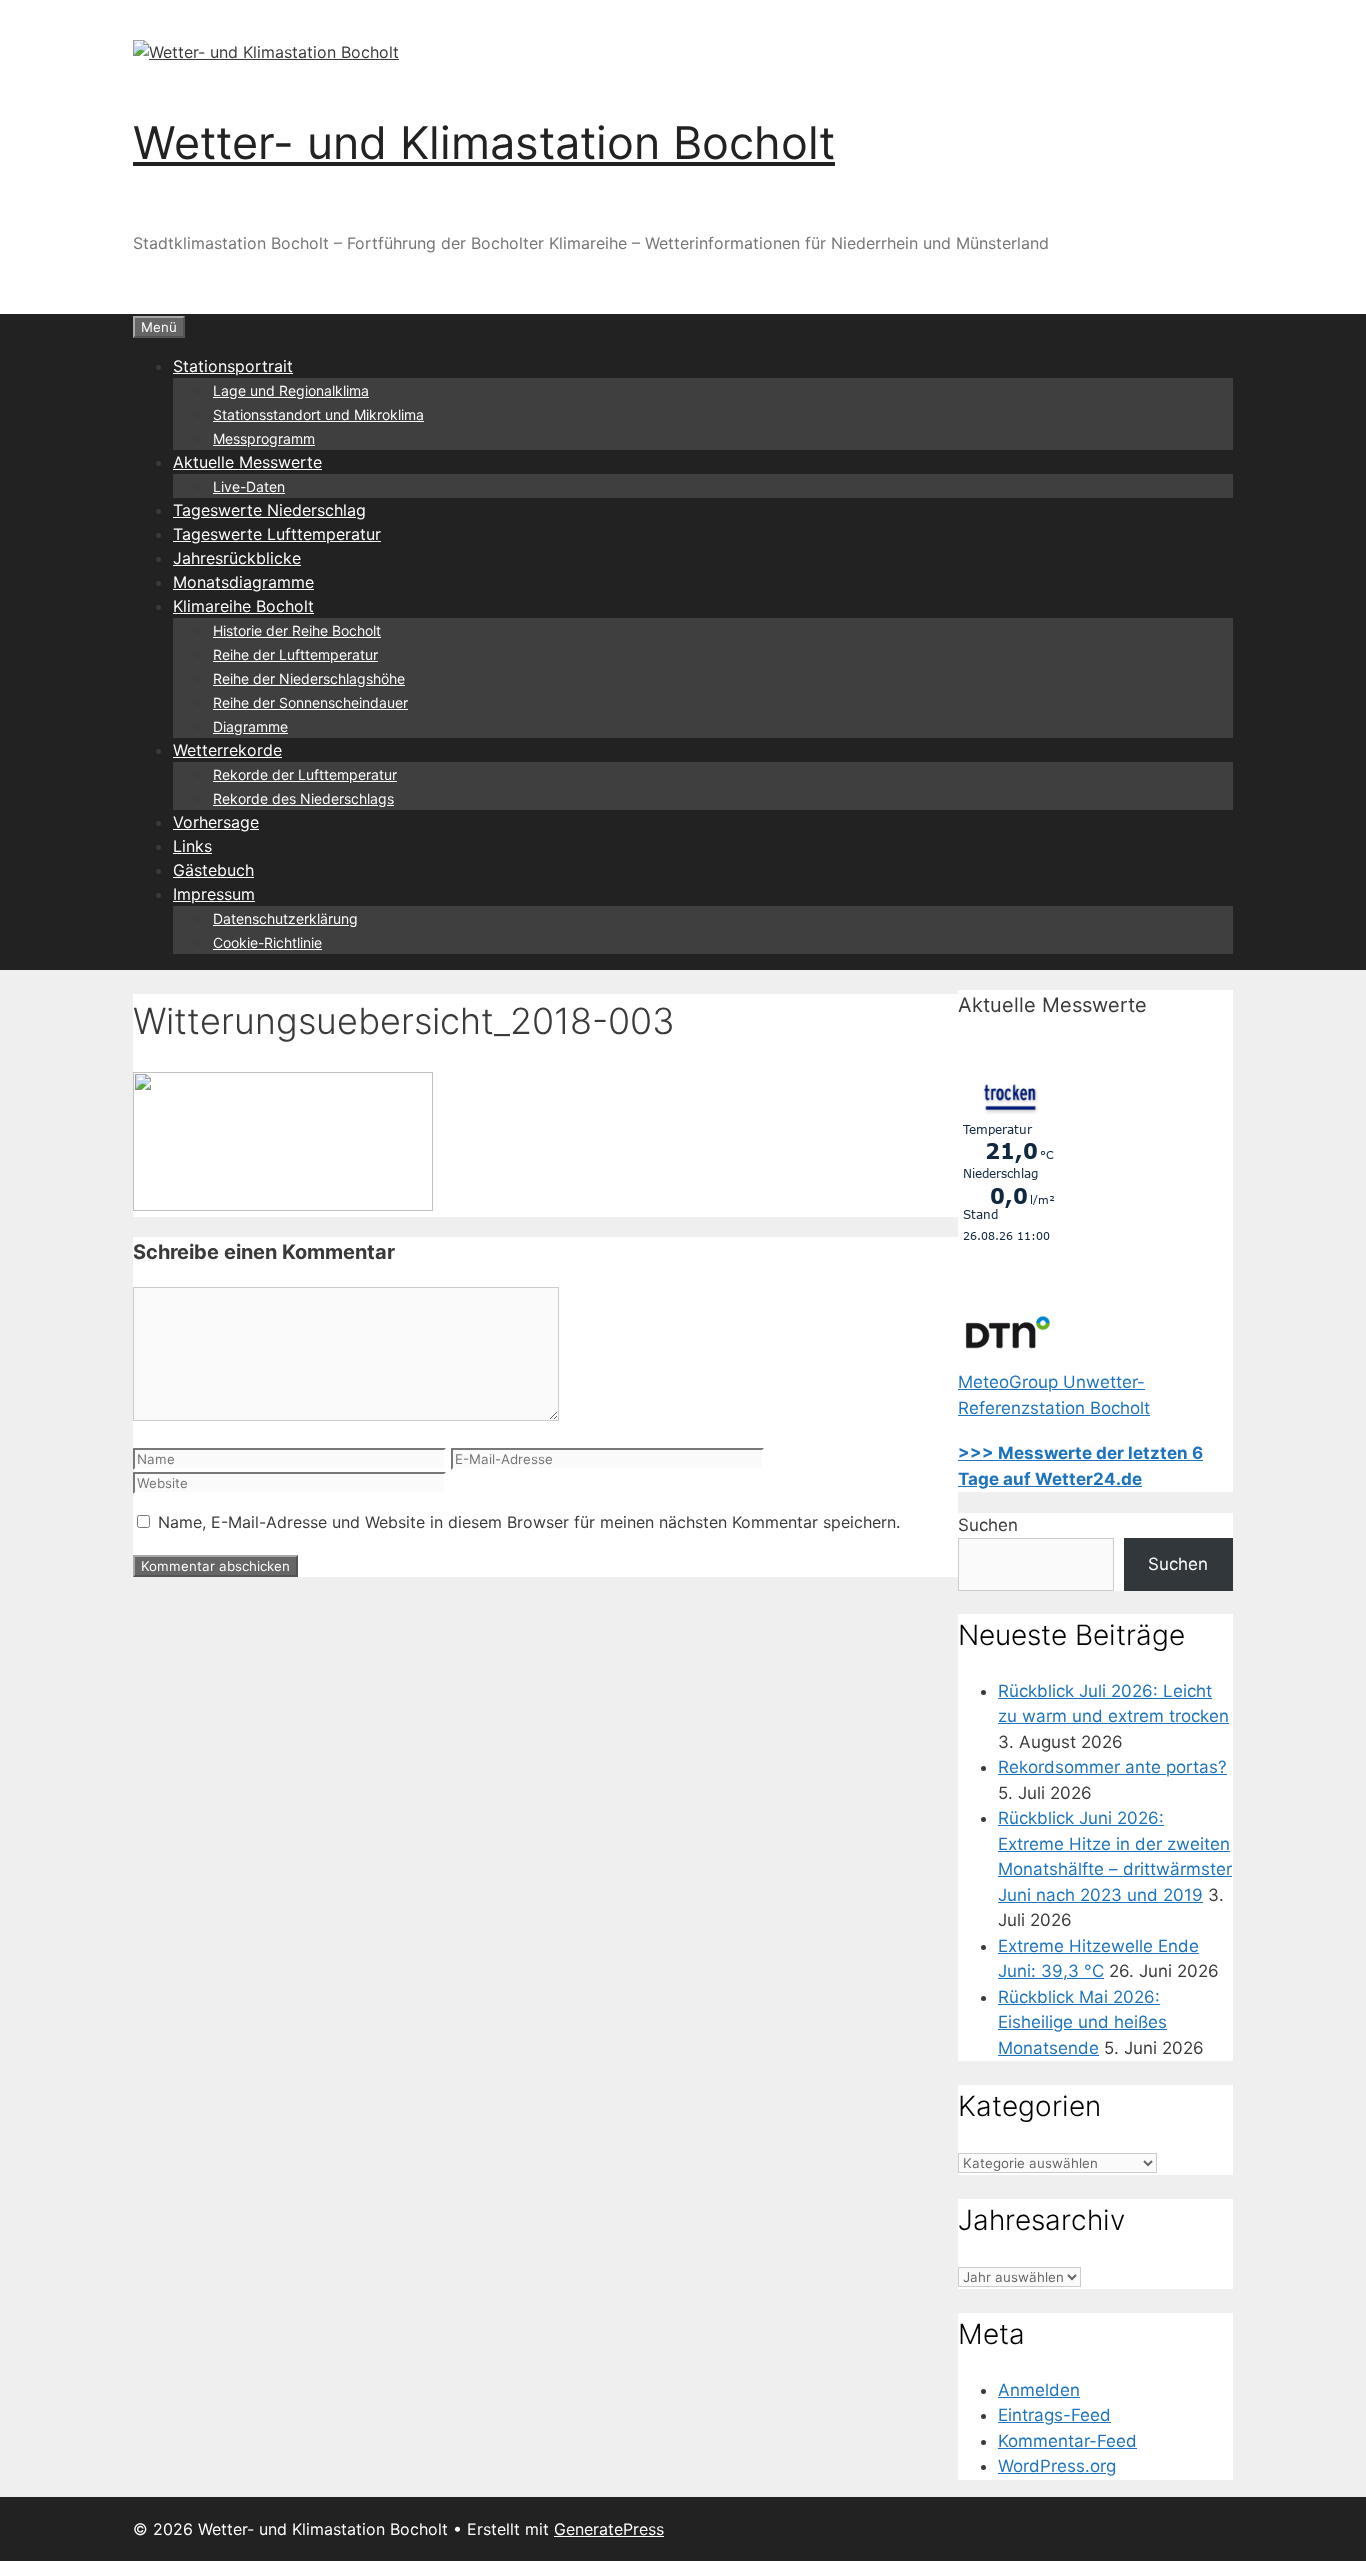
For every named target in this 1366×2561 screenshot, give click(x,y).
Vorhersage (216, 822)
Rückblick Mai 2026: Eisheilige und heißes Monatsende (1082, 2022)
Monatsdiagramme (243, 582)
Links (192, 846)
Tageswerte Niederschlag (269, 510)
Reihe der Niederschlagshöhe (309, 678)
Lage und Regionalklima (291, 390)
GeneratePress (609, 2529)
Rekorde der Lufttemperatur (305, 774)
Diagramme (250, 726)
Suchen (988, 1525)
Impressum (214, 894)
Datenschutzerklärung (285, 918)
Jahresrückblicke (237, 558)
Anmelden (1039, 2390)
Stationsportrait (233, 366)
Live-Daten (249, 486)
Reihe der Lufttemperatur (295, 654)
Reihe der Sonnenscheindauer (310, 702)
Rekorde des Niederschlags (303, 798)
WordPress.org (1057, 2466)
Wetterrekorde (227, 750)
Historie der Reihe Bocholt (297, 630)
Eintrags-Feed (1054, 2415)
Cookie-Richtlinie (267, 942)
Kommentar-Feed (1067, 2441)
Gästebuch (213, 870)
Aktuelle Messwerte (247, 462)
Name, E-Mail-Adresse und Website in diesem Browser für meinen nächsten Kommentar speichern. (529, 1522)
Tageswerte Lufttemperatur (277, 534)
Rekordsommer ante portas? (1112, 1767)
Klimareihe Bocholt (243, 606)
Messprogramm (264, 438)
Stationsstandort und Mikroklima (318, 414)
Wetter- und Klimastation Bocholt (484, 142)
